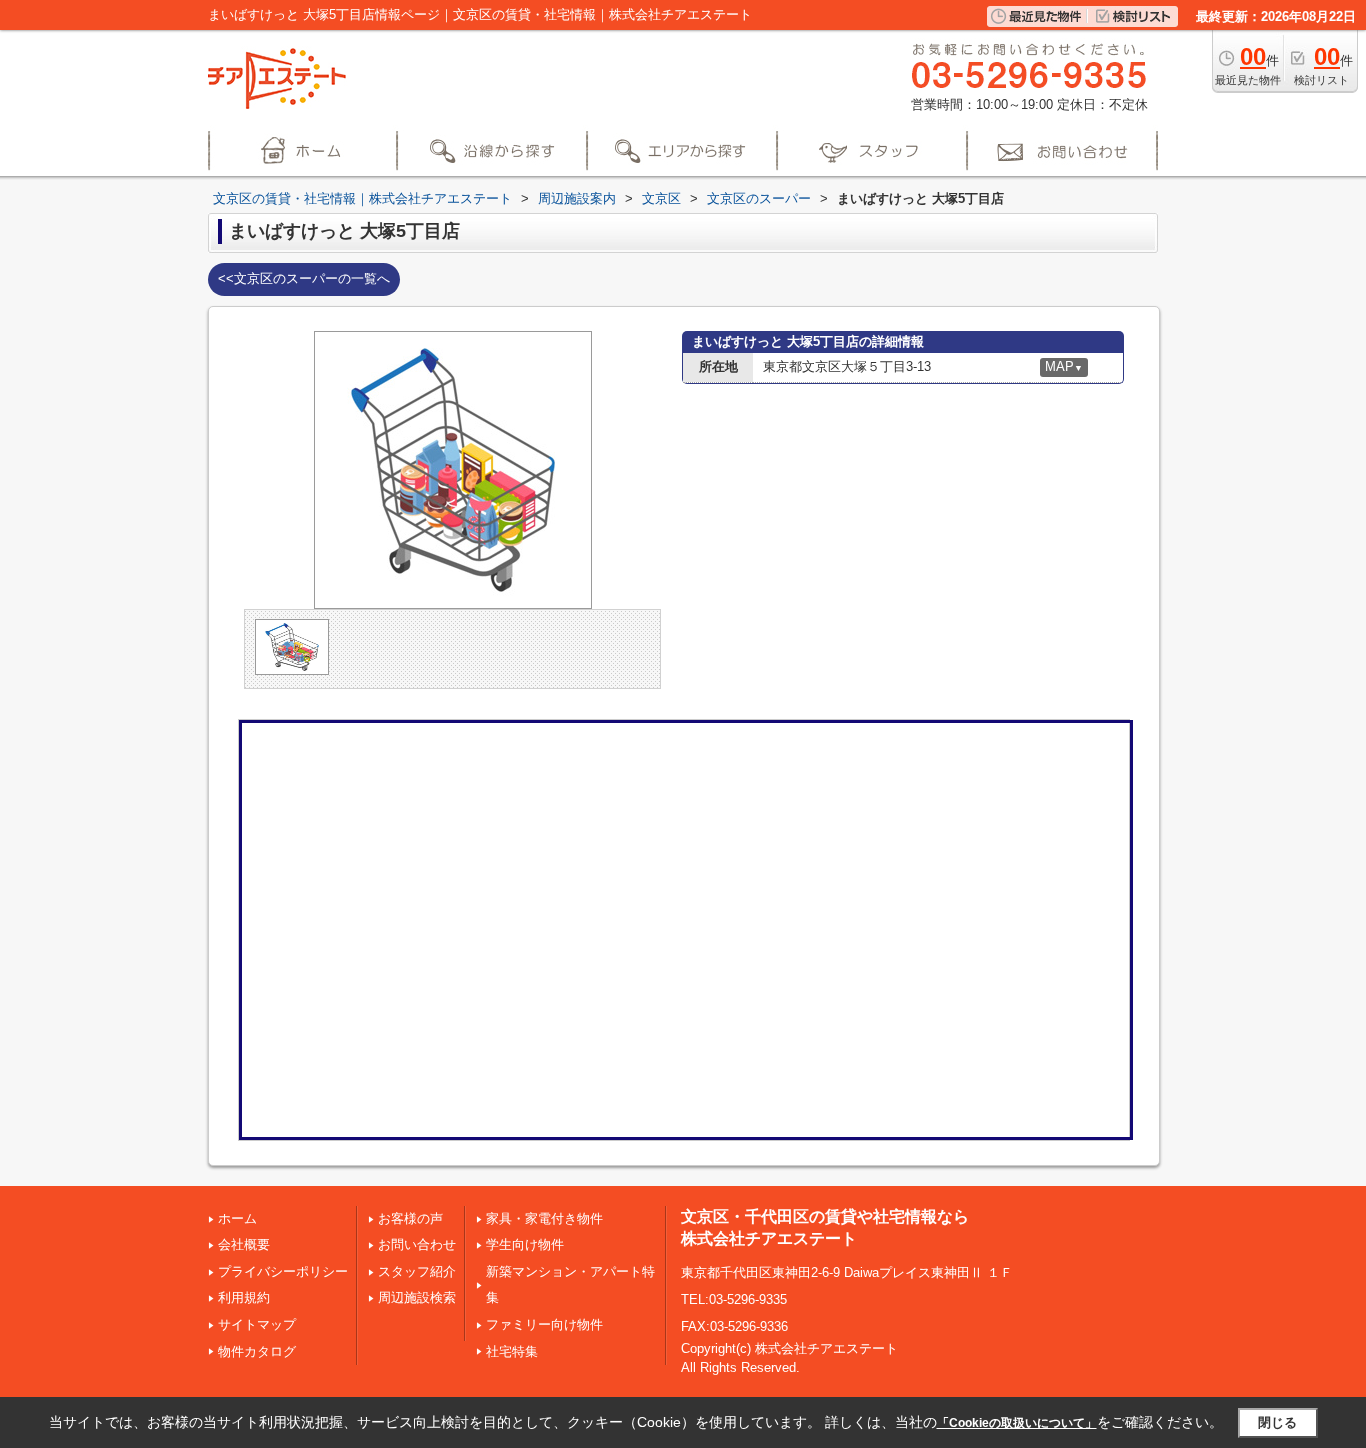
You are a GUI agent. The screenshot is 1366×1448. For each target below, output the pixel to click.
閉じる (1277, 1422)
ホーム (237, 1218)
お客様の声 (410, 1218)
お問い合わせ (417, 1244)
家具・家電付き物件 (544, 1218)
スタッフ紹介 (417, 1271)
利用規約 (244, 1297)
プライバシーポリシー (283, 1271)
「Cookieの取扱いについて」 (1017, 1423)
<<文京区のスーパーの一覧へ (304, 278)
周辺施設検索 (417, 1297)
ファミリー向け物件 (544, 1324)
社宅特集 (512, 1351)
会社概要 (244, 1244)
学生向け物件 (525, 1244)
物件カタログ (257, 1351)
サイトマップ (257, 1324)
